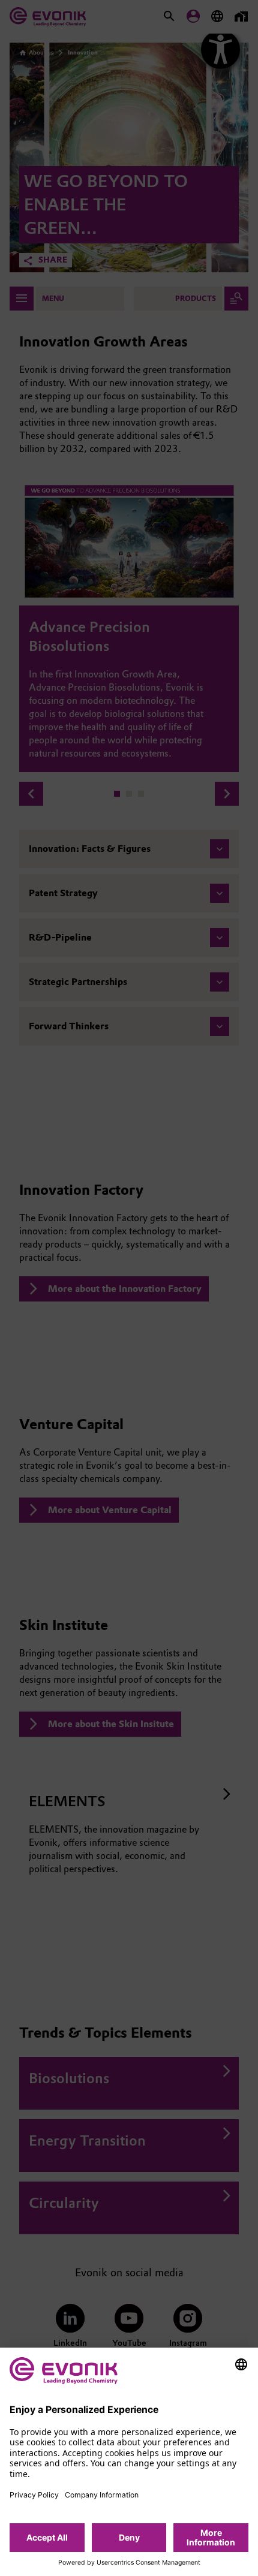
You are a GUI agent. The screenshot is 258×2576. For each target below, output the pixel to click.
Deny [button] (129, 2537)
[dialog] (129, 2462)
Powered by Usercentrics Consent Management (129, 2563)
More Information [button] (211, 2537)
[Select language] (241, 2364)
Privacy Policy (34, 2495)
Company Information (102, 2495)
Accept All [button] (47, 2537)
